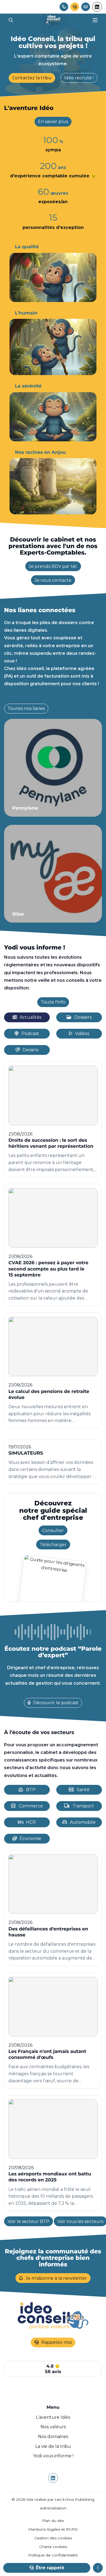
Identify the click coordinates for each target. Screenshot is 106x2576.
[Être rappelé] (75, 7)
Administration (53, 2508)
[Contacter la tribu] (86, 7)
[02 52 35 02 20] (64, 7)
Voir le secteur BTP (29, 2221)
